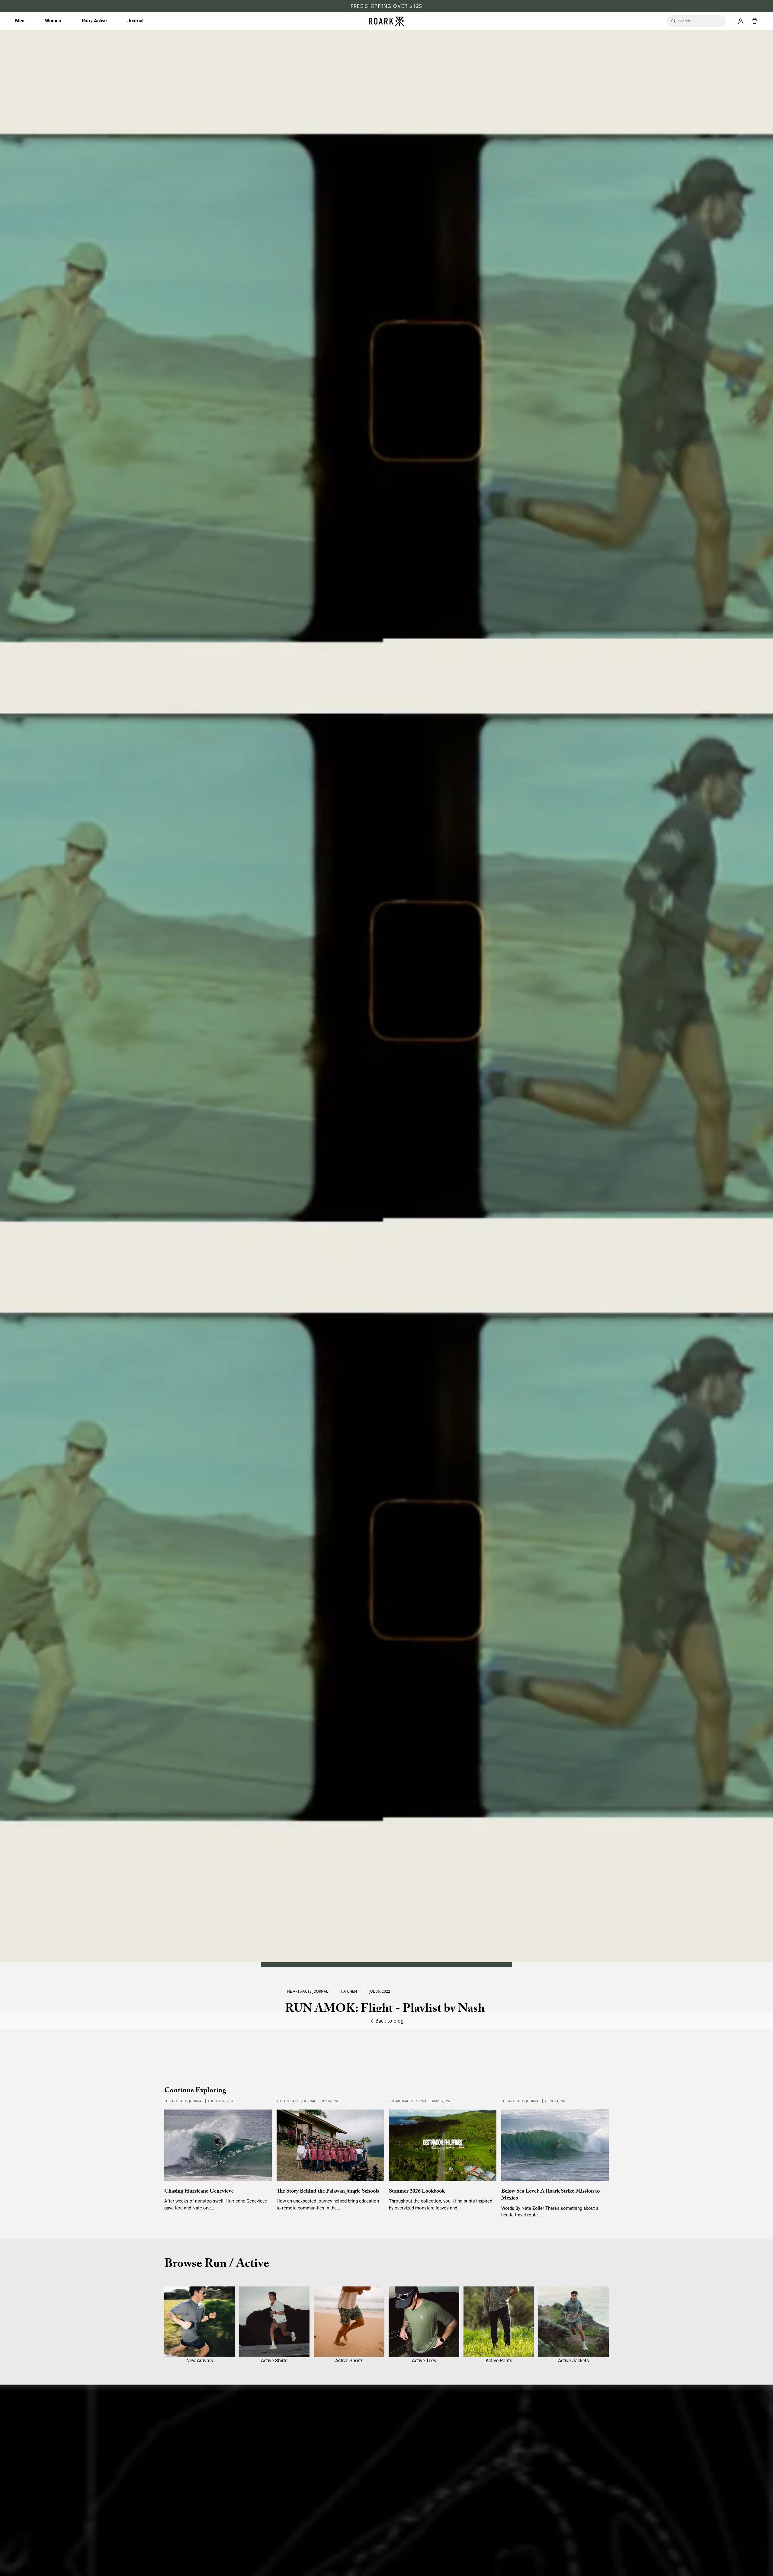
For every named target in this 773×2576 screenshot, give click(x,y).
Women (53, 21)
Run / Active (94, 21)
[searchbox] (699, 21)
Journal (135, 21)
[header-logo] (386, 21)
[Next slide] (598, 2151)
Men (20, 21)
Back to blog (390, 2021)
